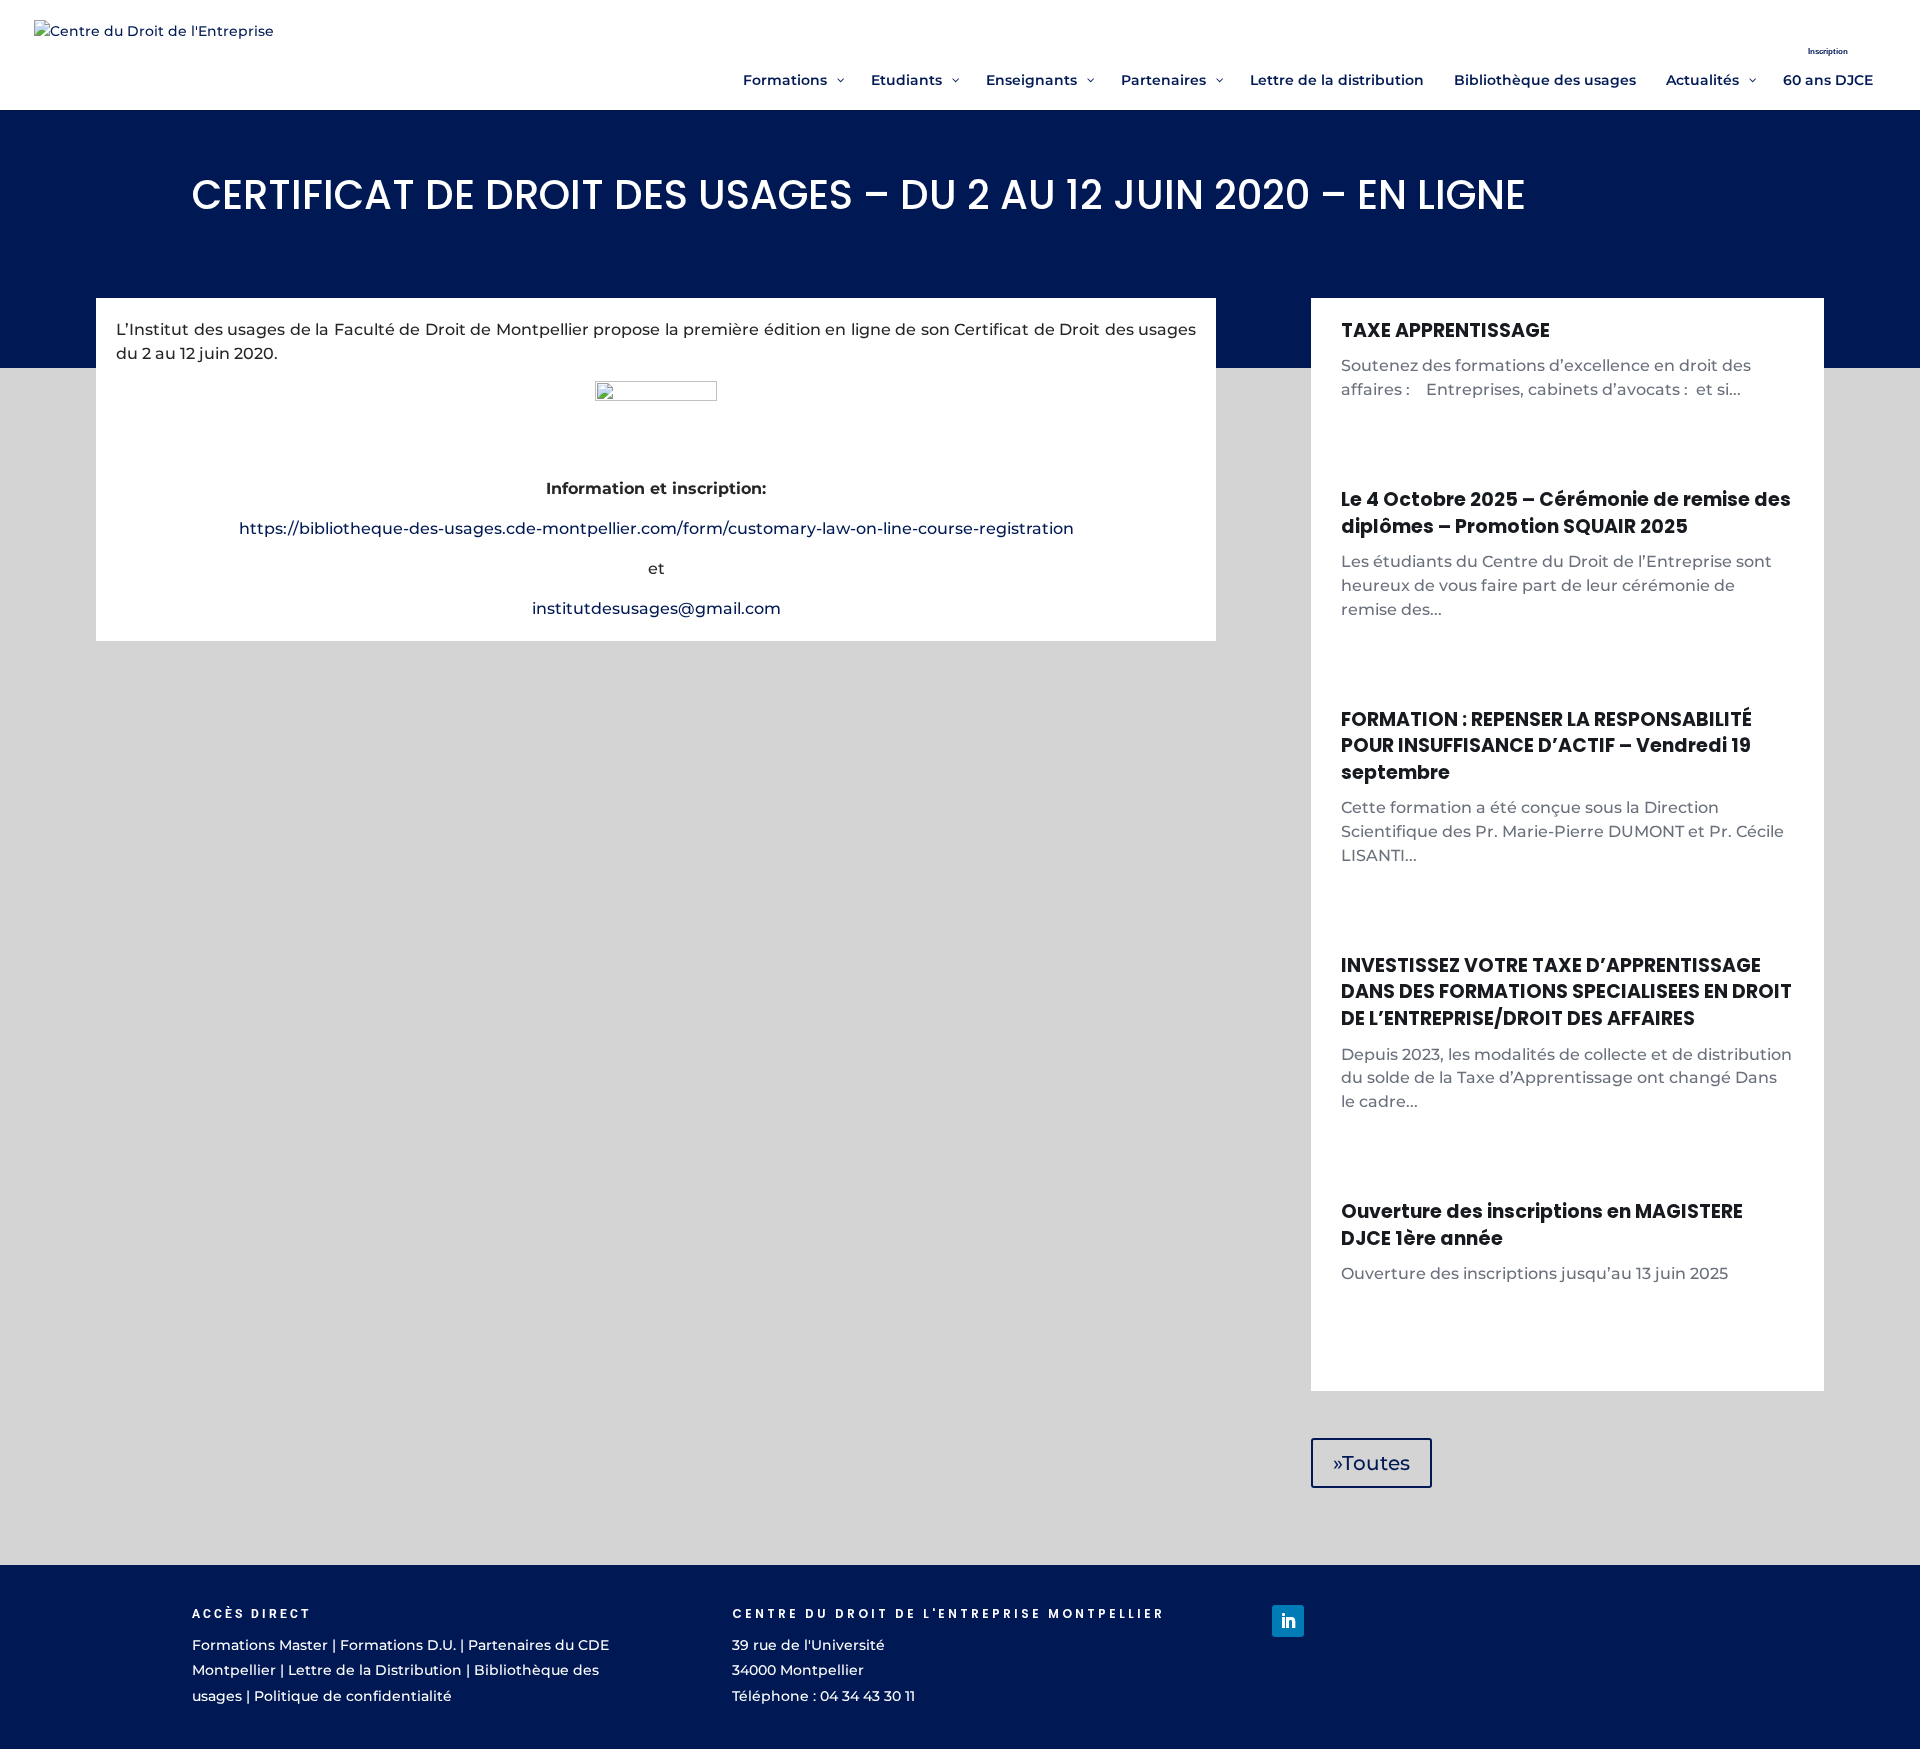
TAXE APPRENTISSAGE (1445, 330)
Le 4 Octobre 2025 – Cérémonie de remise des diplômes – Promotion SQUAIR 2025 (1566, 513)
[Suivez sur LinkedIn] (1288, 1621)
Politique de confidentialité (353, 1696)
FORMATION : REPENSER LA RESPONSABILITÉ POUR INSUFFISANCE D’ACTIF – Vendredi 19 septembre (1546, 746)
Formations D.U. (398, 1645)
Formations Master (260, 1645)
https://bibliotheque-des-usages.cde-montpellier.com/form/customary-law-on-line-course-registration (656, 528)
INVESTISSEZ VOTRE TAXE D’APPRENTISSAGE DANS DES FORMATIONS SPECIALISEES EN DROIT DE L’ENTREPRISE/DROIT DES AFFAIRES (1566, 992)
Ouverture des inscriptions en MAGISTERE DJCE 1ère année (1542, 1225)
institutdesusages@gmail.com (656, 608)
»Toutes (1371, 1463)
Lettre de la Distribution (375, 1670)
